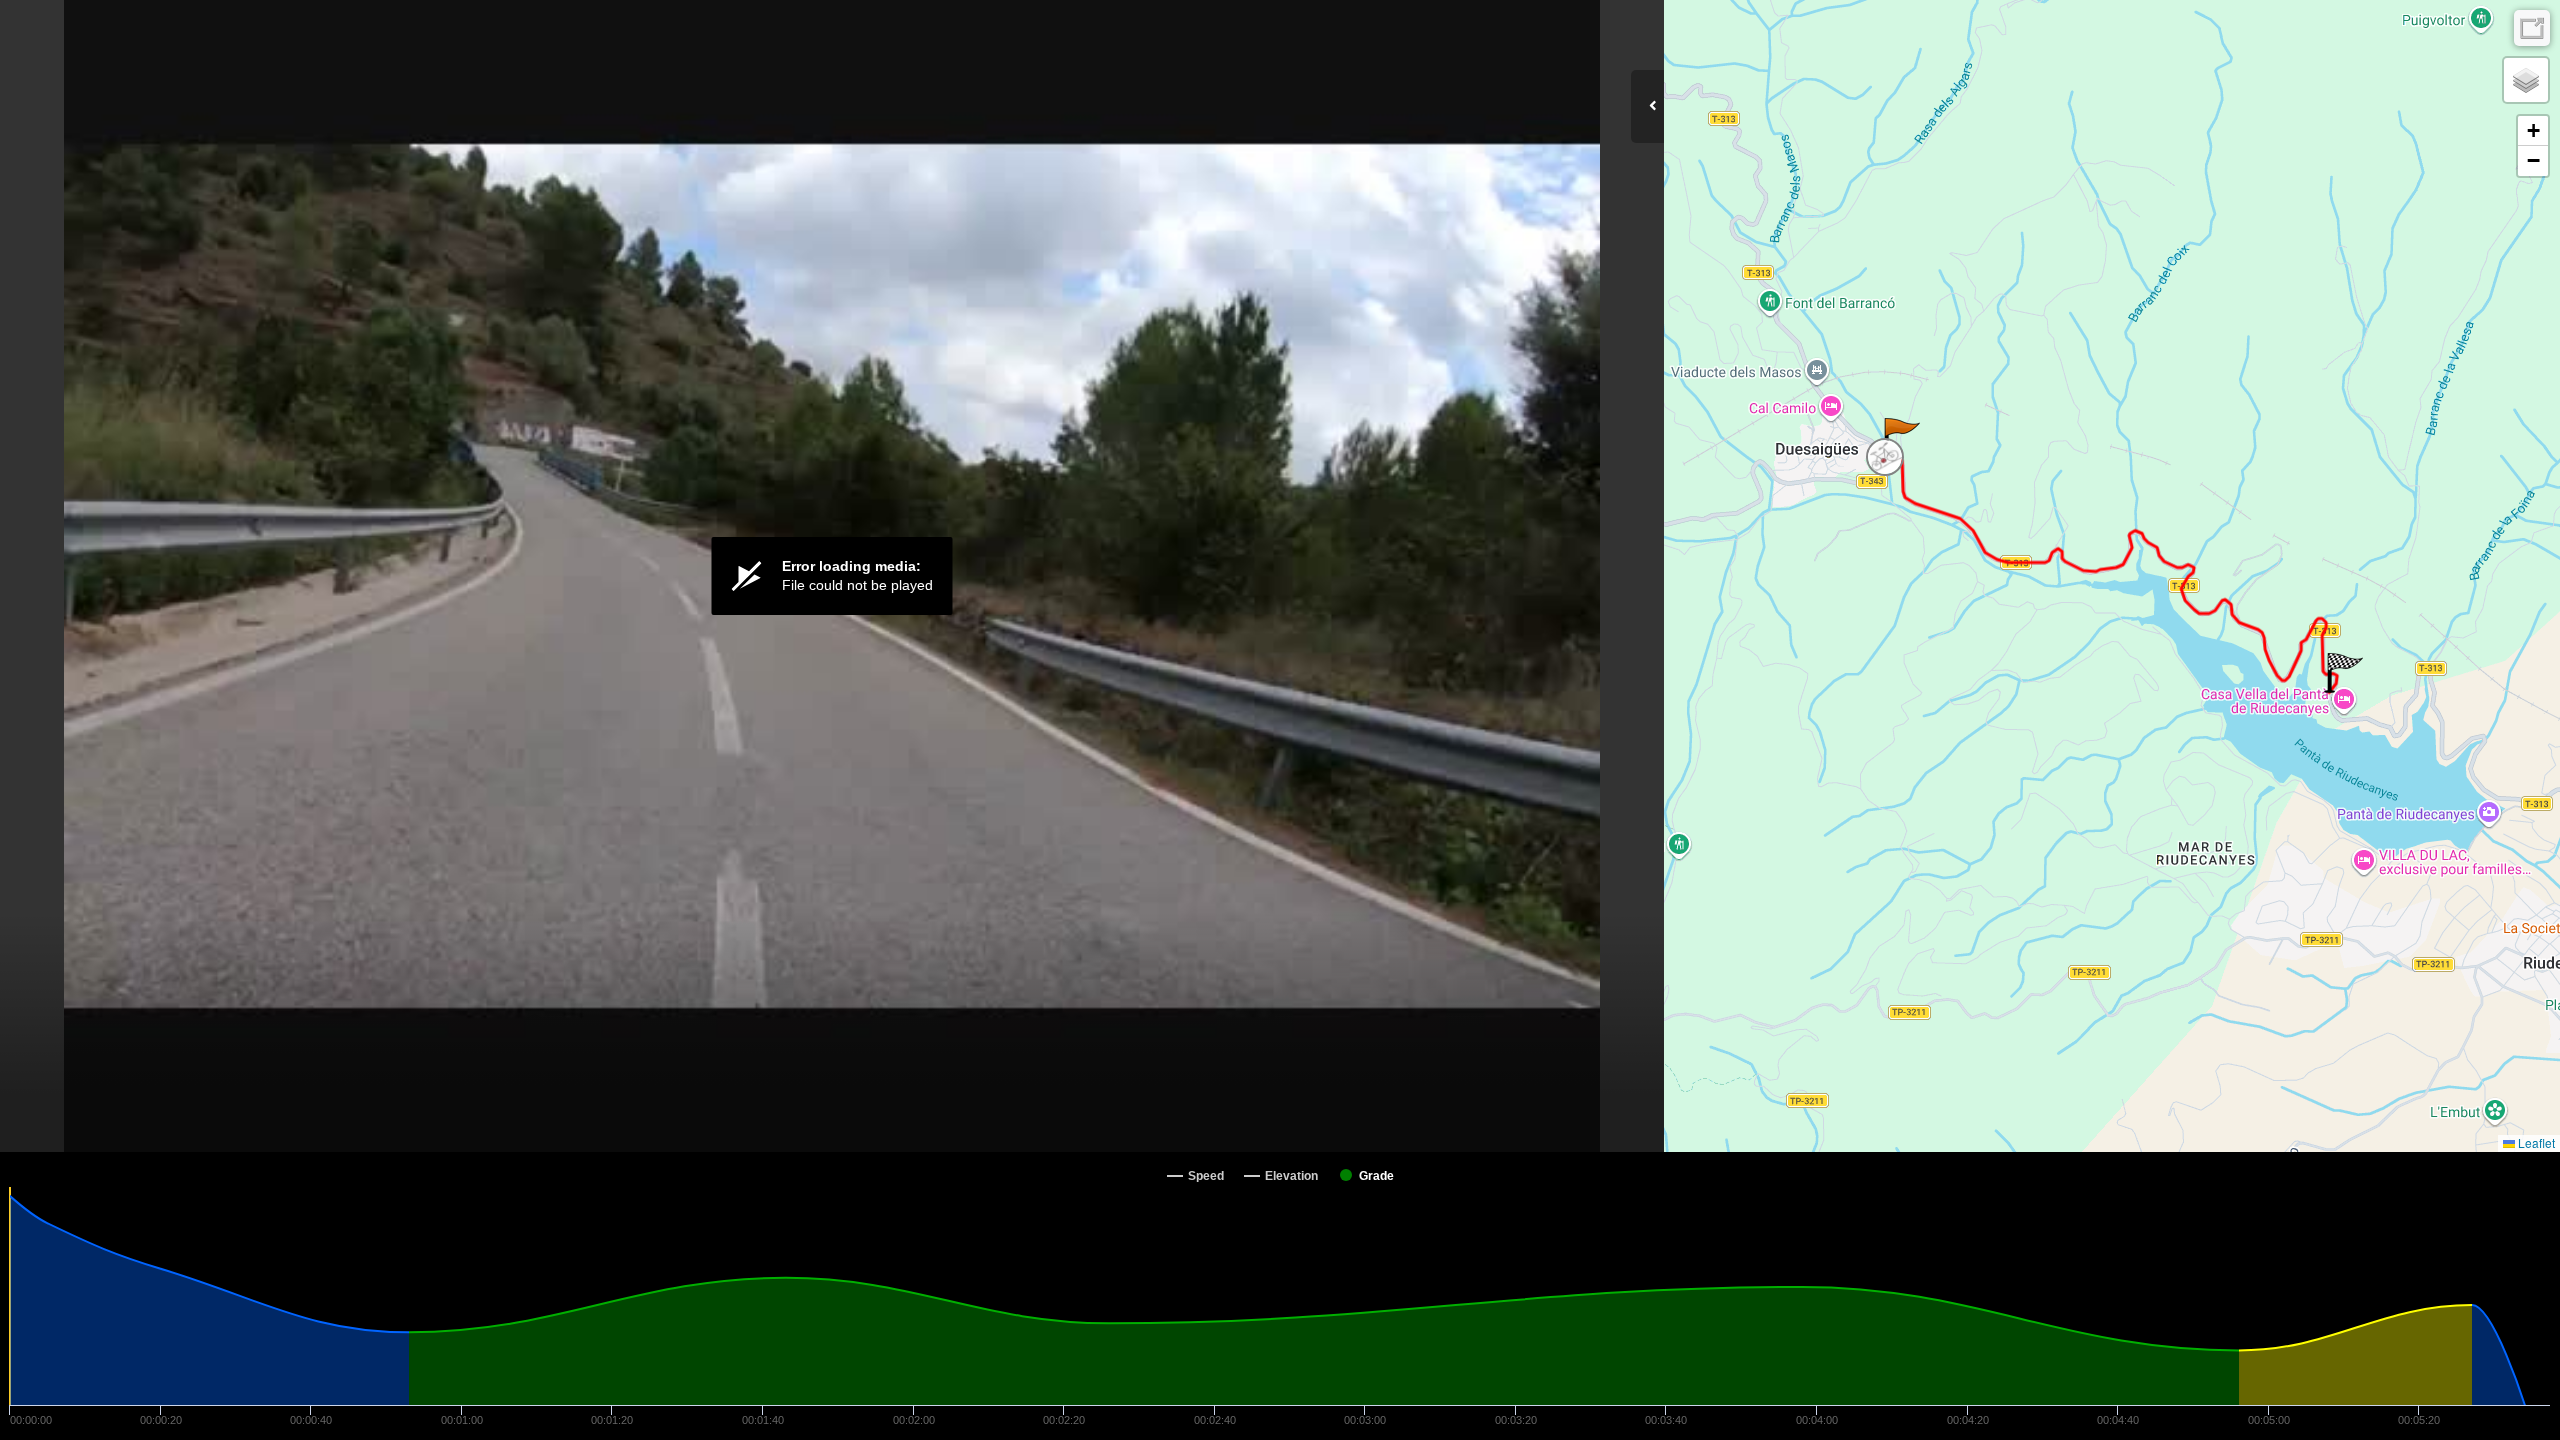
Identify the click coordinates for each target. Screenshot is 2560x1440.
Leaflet (2535, 1142)
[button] (1900, 438)
